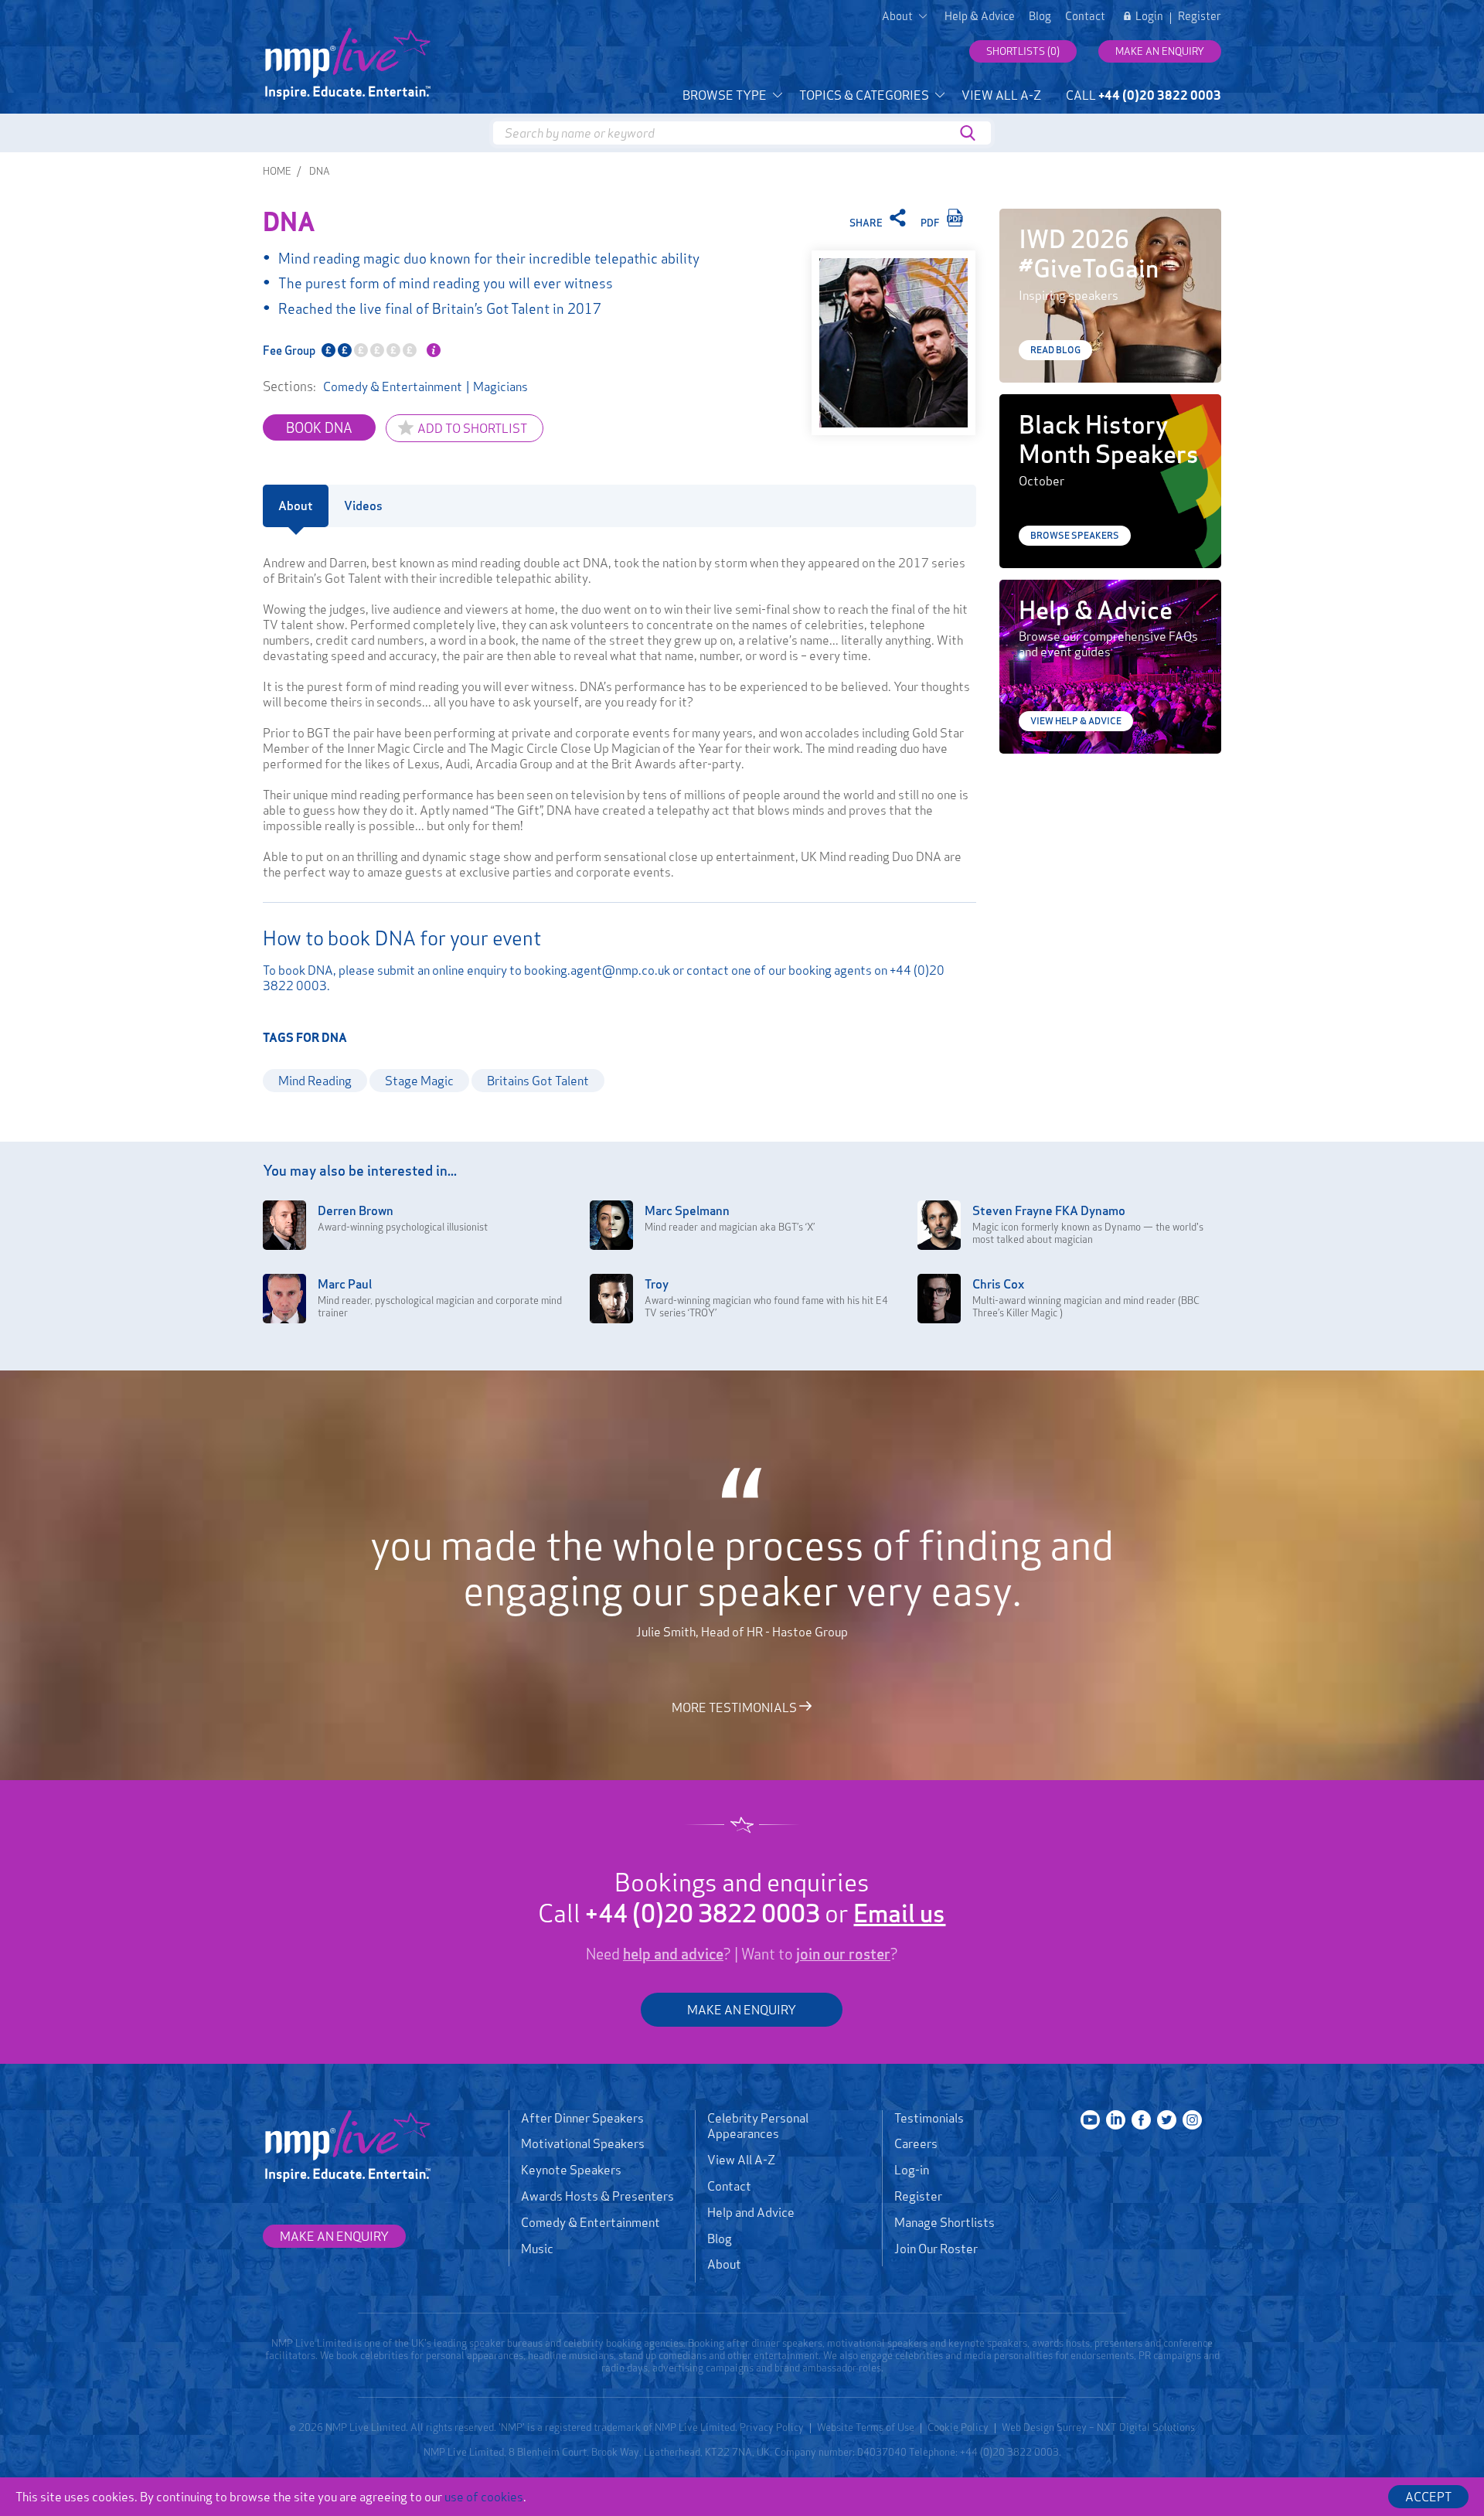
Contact (1085, 16)
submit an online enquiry (442, 970)
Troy (657, 1284)
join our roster (843, 1954)
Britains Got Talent (538, 1081)
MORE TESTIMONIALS (735, 1707)
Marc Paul (345, 1284)
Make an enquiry (1160, 51)
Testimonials (929, 2118)
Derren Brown (356, 1210)
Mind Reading (315, 1081)
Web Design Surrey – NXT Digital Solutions (1098, 2427)
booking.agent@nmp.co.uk (597, 970)
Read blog (1055, 350)
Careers (916, 2143)
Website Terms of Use (866, 2427)
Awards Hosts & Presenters (597, 2196)
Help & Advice (980, 16)
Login (1149, 16)
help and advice (673, 1954)
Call (1144, 95)
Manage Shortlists (945, 2222)
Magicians (500, 386)
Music (537, 2249)
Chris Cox (998, 1284)
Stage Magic (419, 1081)
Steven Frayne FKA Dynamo (1049, 1210)
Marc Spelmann (687, 1210)
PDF (931, 223)
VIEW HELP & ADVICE (1076, 721)
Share (867, 223)
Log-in (912, 2170)
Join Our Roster (936, 2249)
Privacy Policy (772, 2427)
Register (1200, 16)
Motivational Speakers (583, 2143)
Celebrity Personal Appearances (758, 2126)
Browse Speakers (1075, 535)
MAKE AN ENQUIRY (742, 2010)
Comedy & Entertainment (393, 386)
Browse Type (726, 95)
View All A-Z (1001, 95)
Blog (1040, 16)
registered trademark (593, 2427)
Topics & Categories (865, 95)
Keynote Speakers (571, 2170)
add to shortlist (472, 428)
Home (277, 171)
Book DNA (319, 427)
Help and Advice (751, 2212)
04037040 (882, 2452)
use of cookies (484, 2497)
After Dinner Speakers (582, 2118)
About (724, 2264)
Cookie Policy (958, 2427)
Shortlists (1023, 51)
